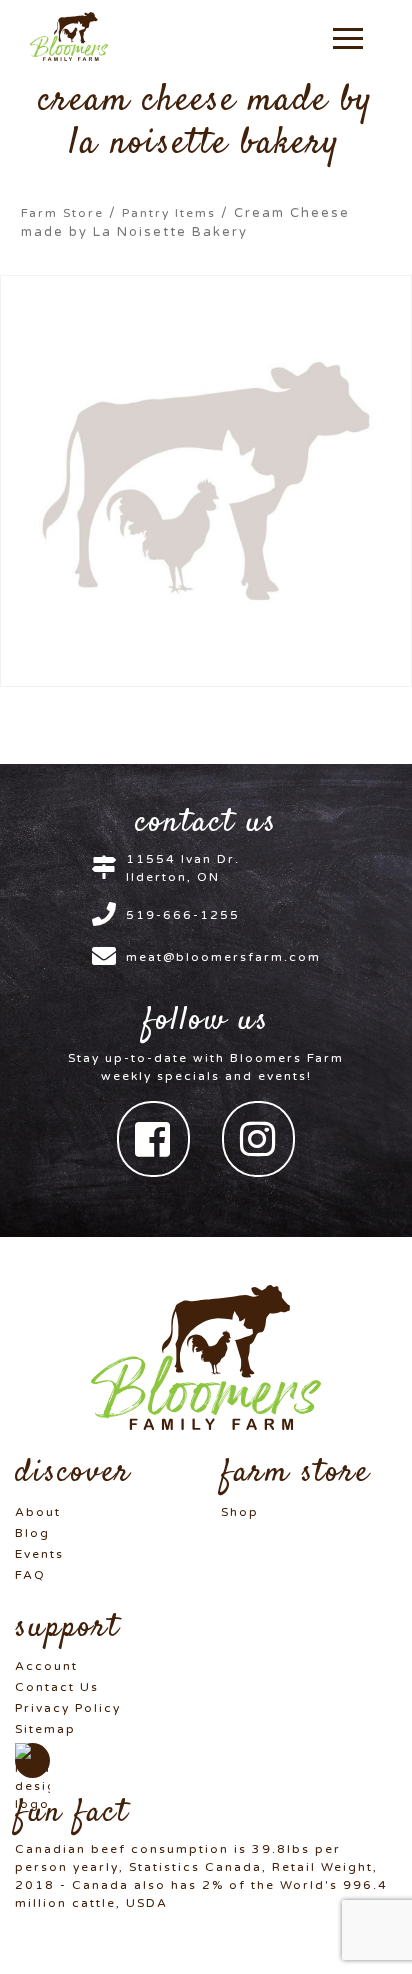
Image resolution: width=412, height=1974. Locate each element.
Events (39, 1554)
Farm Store (62, 213)
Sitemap (45, 1729)
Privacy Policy (68, 1708)
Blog (32, 1533)
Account (46, 1666)
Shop (240, 1512)
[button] (348, 37)
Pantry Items (169, 213)
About (38, 1512)
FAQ (30, 1575)
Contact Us (57, 1687)
